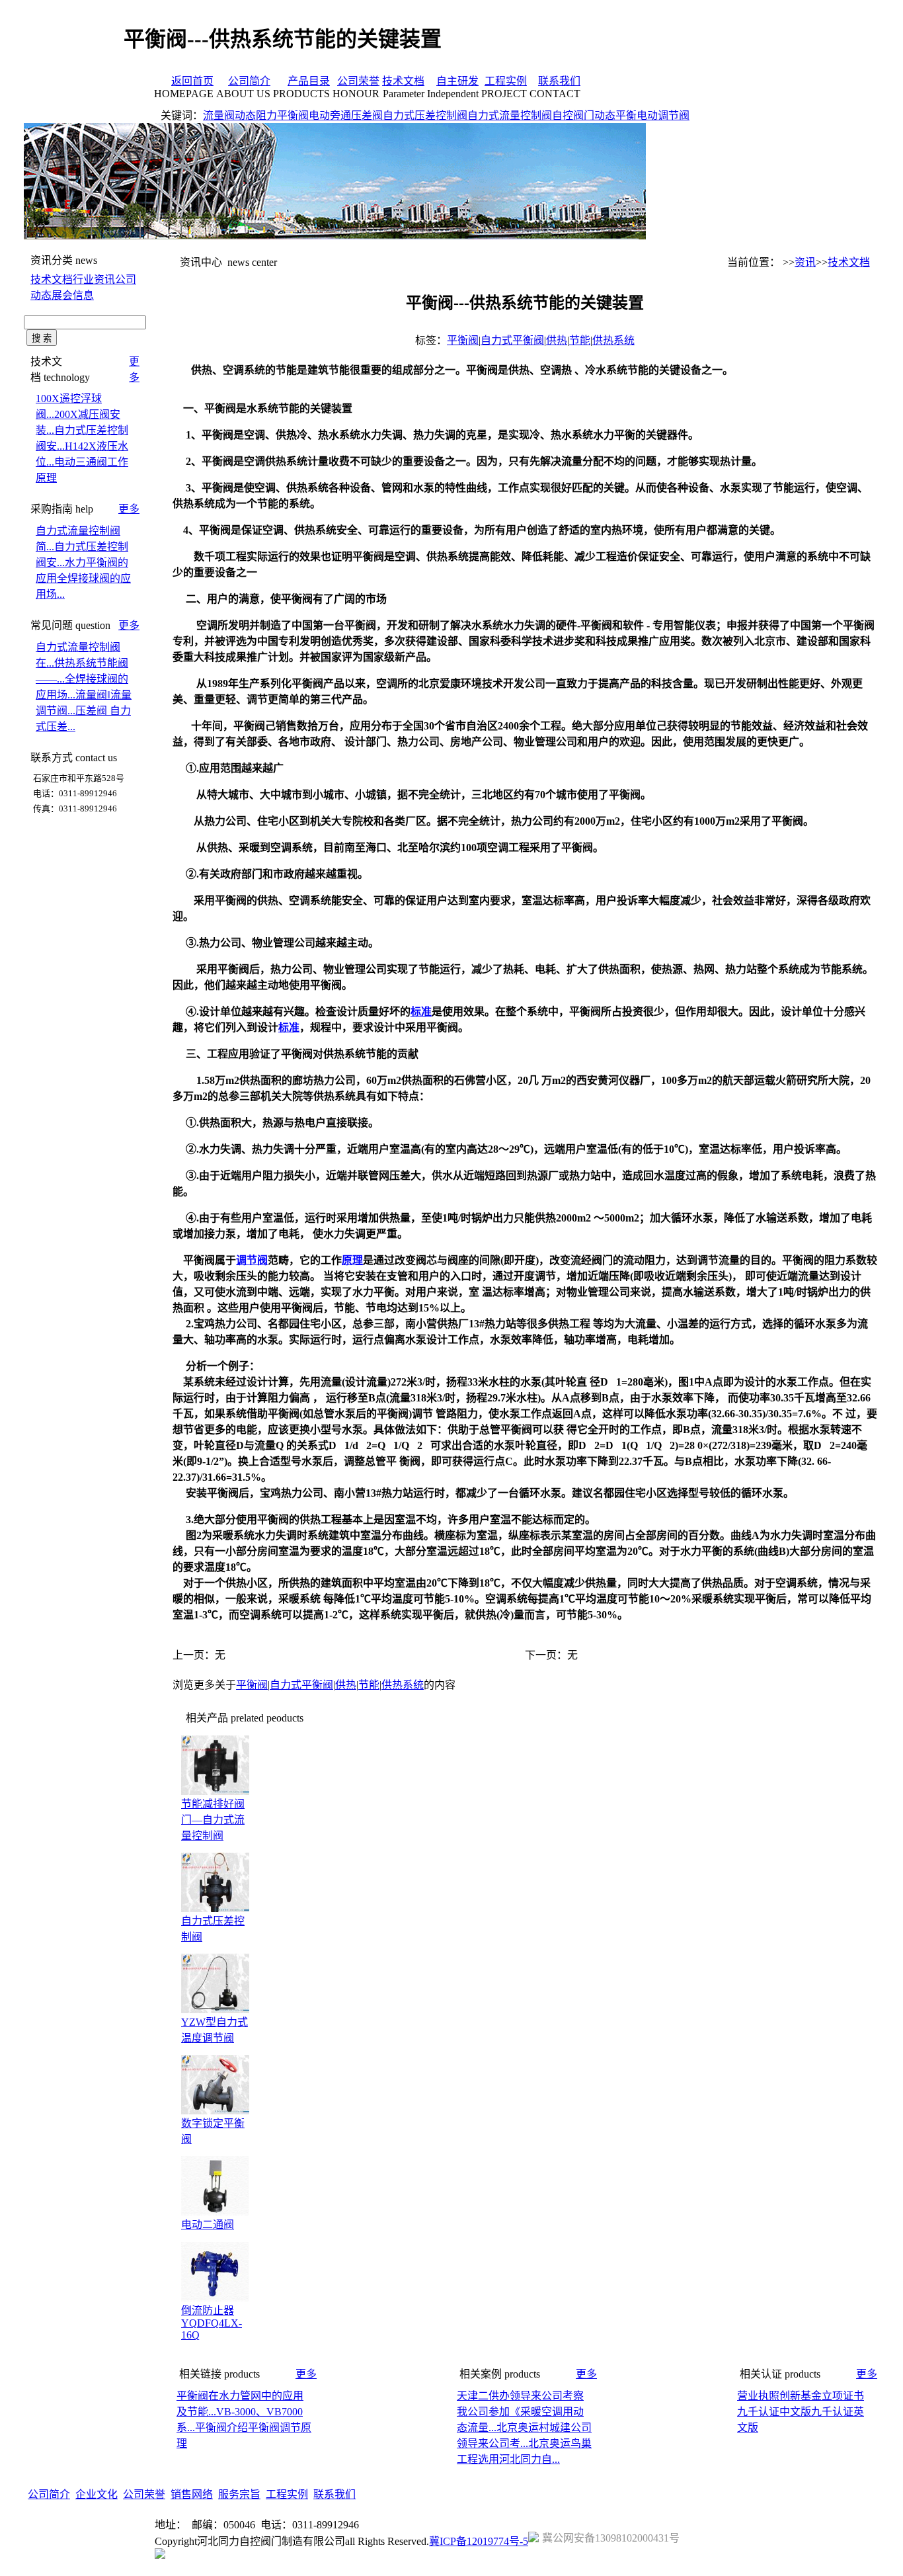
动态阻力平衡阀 (272, 115)
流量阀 (219, 115)
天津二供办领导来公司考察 (520, 2396)
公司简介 (249, 81)
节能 (580, 340)
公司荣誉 (358, 81)
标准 (421, 1012)
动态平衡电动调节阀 (642, 115)
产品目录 (309, 81)
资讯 (805, 262)
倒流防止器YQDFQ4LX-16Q (212, 2323)
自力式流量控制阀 (510, 115)
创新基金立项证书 (822, 2396)
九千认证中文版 (774, 2412)
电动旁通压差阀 (346, 115)
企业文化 (97, 2494)
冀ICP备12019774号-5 (479, 2541)
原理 (352, 1260)
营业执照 (758, 2396)
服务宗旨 (239, 2494)
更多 (129, 509)
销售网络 (192, 2494)
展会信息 (73, 295)
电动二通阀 (208, 2224)
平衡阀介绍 (221, 2428)
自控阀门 (573, 115)
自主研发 (457, 81)
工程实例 (506, 81)
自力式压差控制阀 (425, 115)
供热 (557, 340)
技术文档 (403, 81)
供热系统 (613, 340)
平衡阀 (463, 340)
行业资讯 (94, 279)
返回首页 (192, 81)
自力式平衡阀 (512, 340)
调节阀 (252, 1260)
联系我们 (559, 81)
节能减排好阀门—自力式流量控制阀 (213, 1820)
